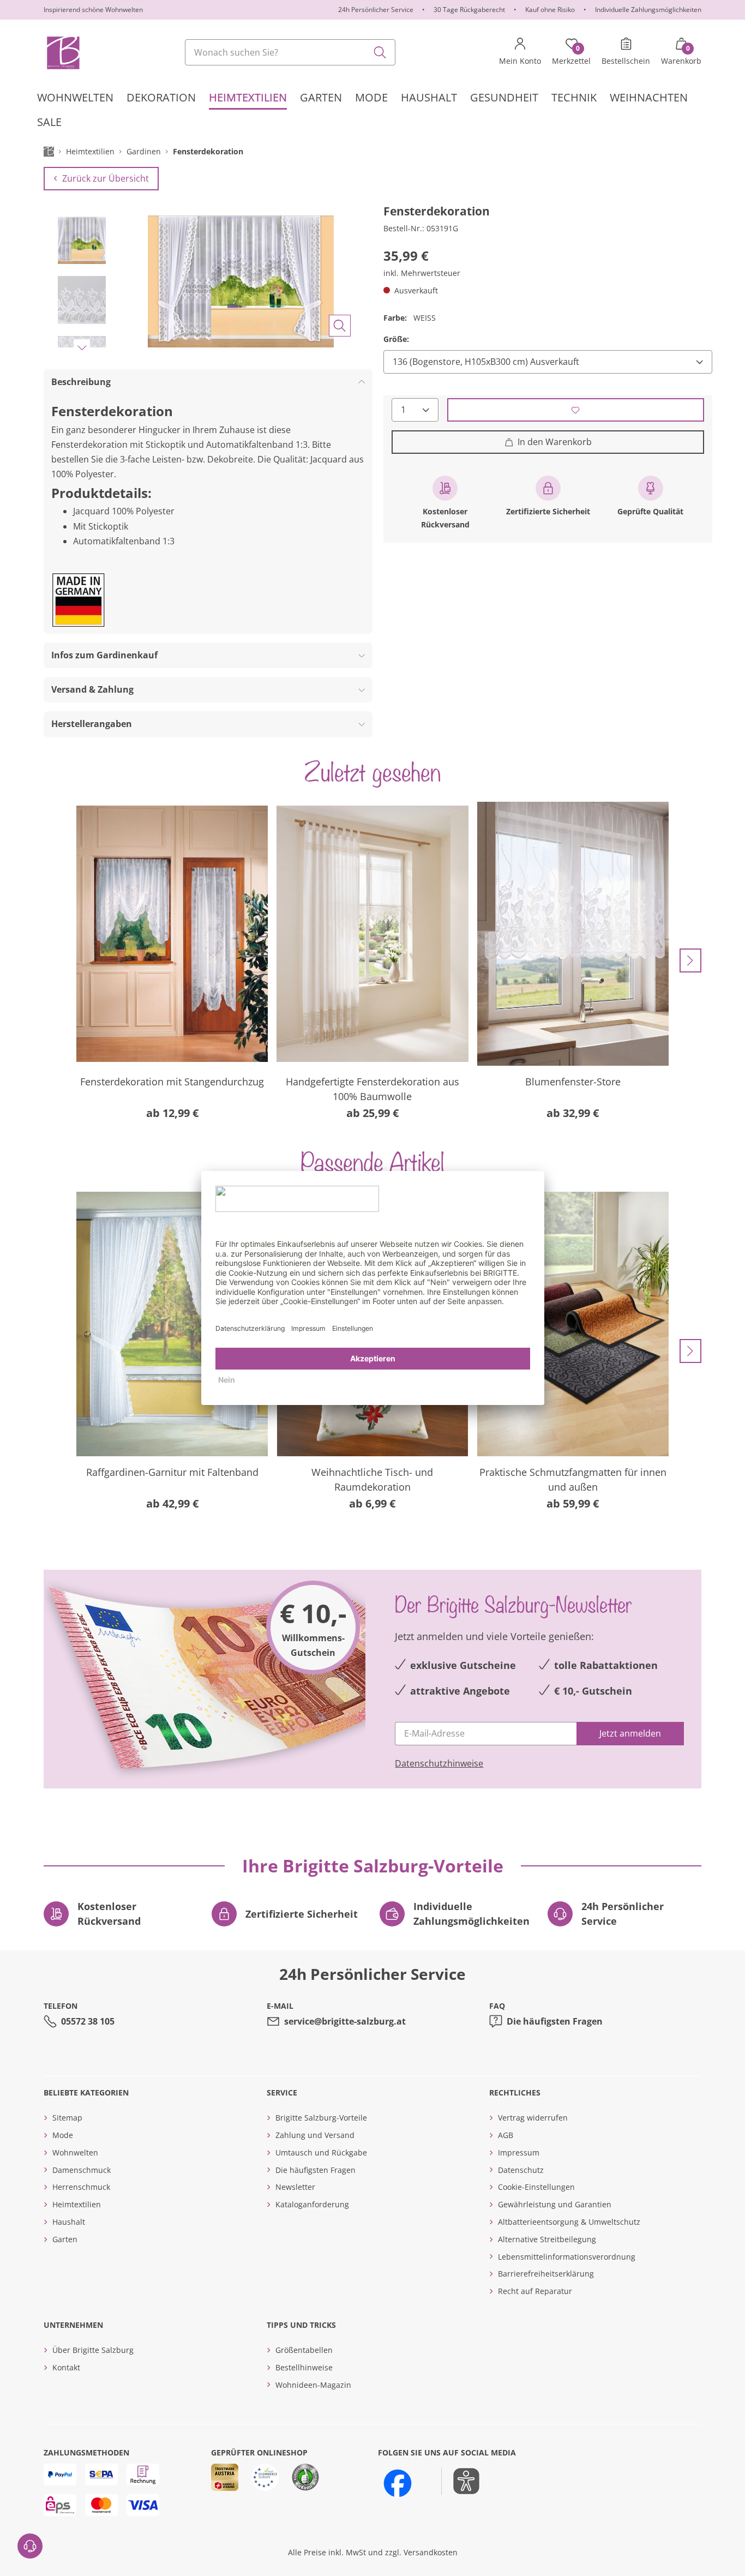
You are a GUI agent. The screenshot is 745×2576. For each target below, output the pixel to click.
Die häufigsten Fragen (555, 2021)
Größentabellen (304, 2350)
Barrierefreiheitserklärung (546, 2274)
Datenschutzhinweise (439, 1763)
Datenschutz (521, 2170)
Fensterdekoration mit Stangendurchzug (172, 1082)
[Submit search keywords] (380, 52)
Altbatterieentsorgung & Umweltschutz (569, 2222)
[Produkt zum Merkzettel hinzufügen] (576, 410)
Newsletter (295, 2187)
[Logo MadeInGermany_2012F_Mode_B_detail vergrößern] (79, 600)
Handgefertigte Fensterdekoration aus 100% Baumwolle (372, 1089)
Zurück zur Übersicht (106, 178)
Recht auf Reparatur (535, 2291)
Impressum (519, 2152)
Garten (65, 2239)
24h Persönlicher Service (376, 10)
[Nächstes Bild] (82, 347)
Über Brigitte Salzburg (93, 2350)
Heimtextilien (77, 2204)
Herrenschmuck (81, 2187)
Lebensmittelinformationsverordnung (567, 2257)
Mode (63, 2135)
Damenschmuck (82, 2170)
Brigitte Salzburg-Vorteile (321, 2118)
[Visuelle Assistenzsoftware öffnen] (461, 2481)
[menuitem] (75, 97)
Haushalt (69, 2222)
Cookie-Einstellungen (536, 2187)
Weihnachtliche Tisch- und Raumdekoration (372, 1479)
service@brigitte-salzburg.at (345, 2021)
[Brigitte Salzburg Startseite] (62, 52)
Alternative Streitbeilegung (547, 2239)
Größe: (396, 339)
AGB (506, 2135)
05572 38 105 (88, 2021)
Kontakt (66, 2367)
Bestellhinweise (304, 2367)
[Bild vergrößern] (340, 326)
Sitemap (67, 2118)
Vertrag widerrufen (533, 2118)
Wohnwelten (75, 2152)
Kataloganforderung (312, 2204)
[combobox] (290, 52)
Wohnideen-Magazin (313, 2385)
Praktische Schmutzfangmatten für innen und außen (573, 1479)
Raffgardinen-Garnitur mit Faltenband (172, 1472)
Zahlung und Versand (315, 2135)
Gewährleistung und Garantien (555, 2204)
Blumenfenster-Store (573, 1082)
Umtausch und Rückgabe (321, 2152)
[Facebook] (398, 2483)
